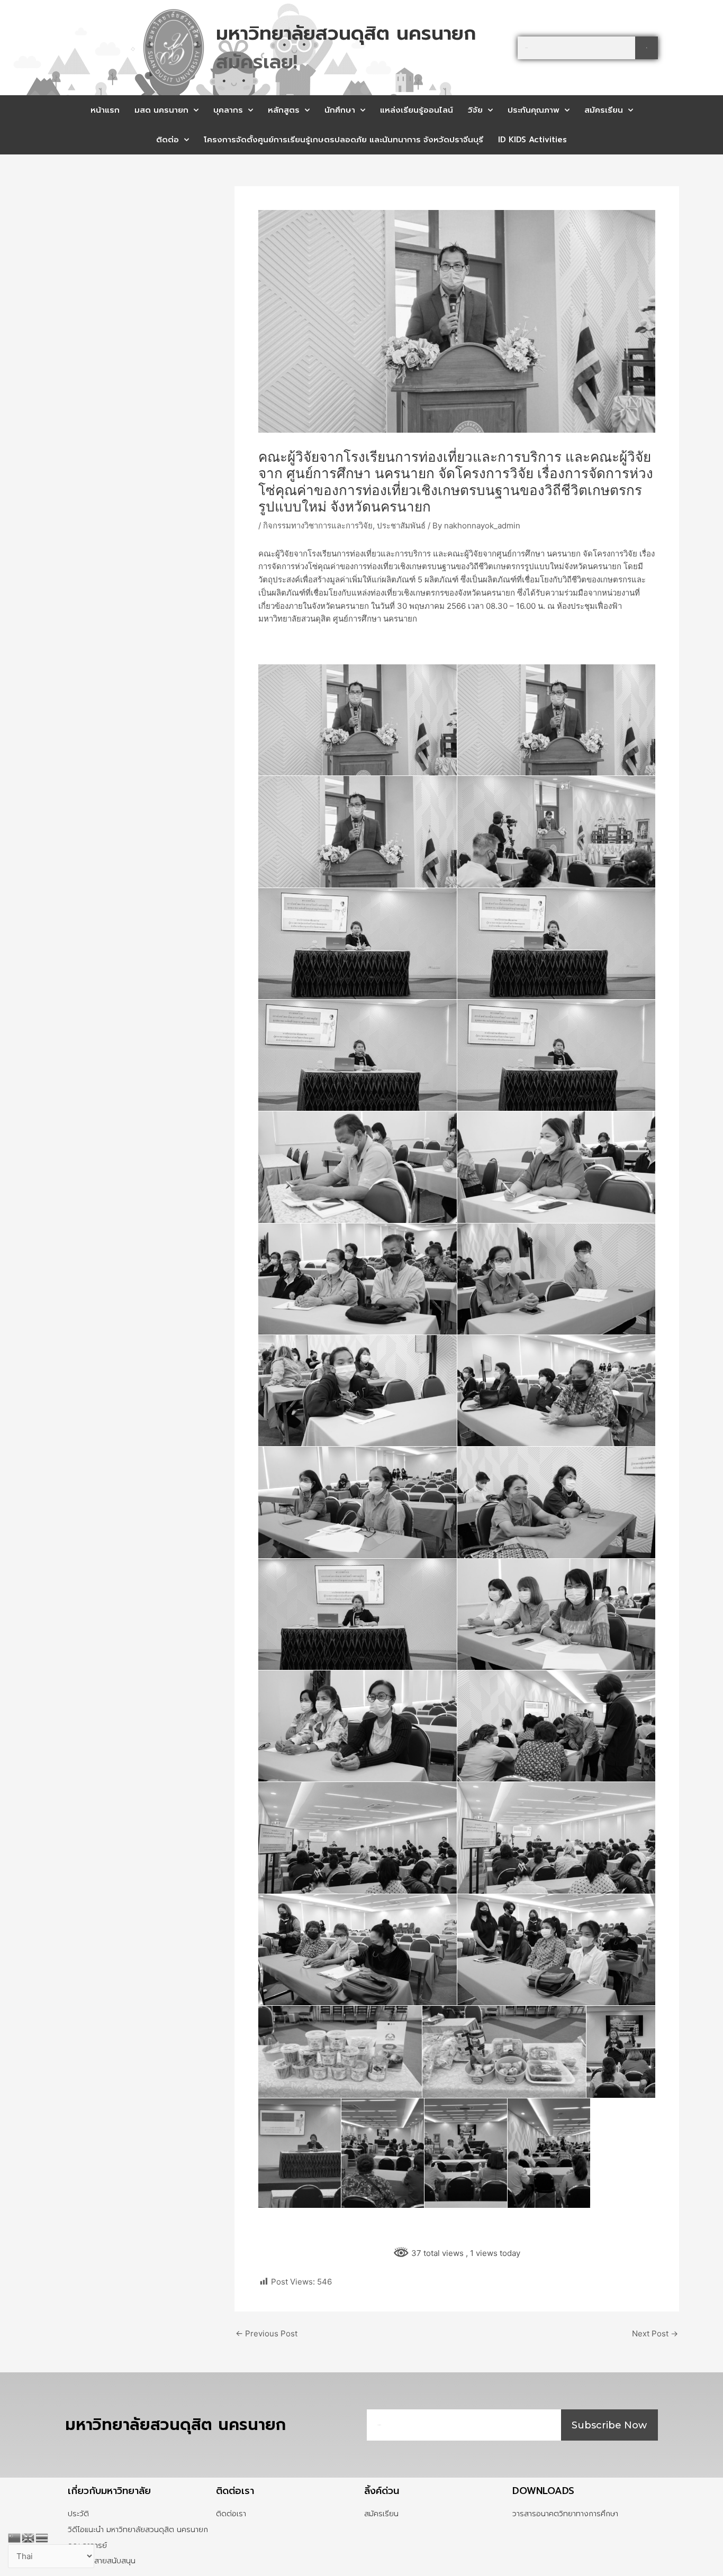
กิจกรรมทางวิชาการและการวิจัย (318, 526)
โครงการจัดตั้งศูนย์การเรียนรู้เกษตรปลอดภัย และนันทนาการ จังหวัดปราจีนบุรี (344, 140)
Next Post (655, 2333)
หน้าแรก (105, 110)
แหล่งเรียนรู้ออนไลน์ (417, 110)
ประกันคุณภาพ (534, 110)
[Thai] (42, 2537)
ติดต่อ (168, 140)
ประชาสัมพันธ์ (401, 526)
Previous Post (266, 2333)
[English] (29, 2537)
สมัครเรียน (604, 110)
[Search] (647, 48)
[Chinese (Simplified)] (15, 2537)
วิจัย (475, 110)
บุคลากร (228, 110)
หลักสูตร (284, 110)
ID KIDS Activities (532, 140)
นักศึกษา (340, 110)
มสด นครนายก (161, 110)
